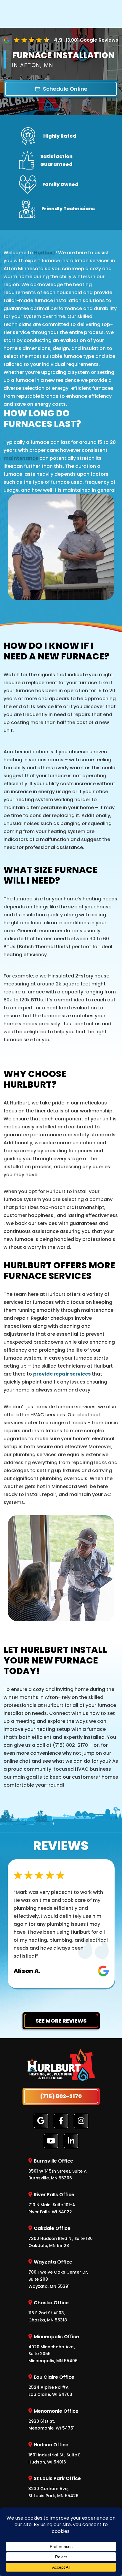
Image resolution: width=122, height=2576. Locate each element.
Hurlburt (45, 253)
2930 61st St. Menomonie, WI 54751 (53, 2419)
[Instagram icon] (81, 2121)
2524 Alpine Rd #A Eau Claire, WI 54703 (51, 2386)
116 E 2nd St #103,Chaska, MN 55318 (49, 2311)
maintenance (21, 458)
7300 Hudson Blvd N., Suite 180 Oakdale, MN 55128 (61, 2237)
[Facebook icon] (61, 2121)
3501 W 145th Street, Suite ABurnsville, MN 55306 (58, 2169)
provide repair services (62, 1374)
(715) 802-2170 (61, 2096)
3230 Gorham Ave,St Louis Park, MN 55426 (55, 2487)
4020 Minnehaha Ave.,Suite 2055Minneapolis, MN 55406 (54, 2348)
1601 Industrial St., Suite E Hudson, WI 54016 (54, 2453)
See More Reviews (61, 2021)
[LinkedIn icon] (71, 2141)
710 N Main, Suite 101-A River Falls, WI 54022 (52, 2203)
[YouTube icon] (51, 2141)
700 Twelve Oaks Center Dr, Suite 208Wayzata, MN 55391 (58, 2274)
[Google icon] (41, 2121)
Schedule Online (65, 89)
